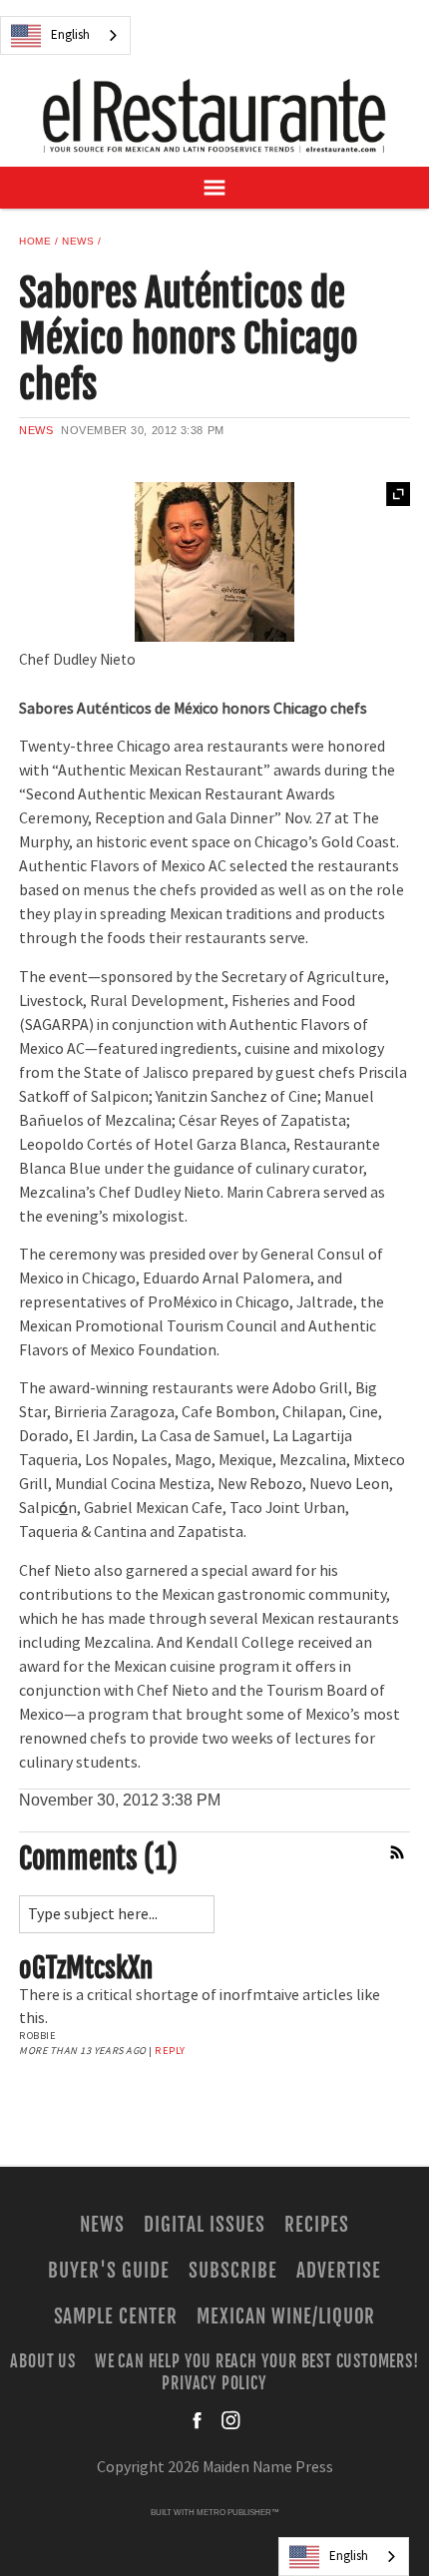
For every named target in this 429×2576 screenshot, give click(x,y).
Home (35, 241)
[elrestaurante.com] (214, 115)
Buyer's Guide (108, 2271)
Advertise (339, 2271)
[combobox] (65, 35)
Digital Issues (204, 2225)
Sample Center (116, 2317)
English (70, 35)
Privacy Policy (214, 2383)
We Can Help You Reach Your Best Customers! (257, 2360)
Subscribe (233, 2271)
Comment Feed (398, 1852)
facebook (199, 2420)
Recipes (317, 2225)
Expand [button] (398, 494)
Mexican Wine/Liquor (286, 2317)
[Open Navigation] (214, 188)
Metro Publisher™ (238, 2513)
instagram (230, 2420)
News (78, 241)
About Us (42, 2360)
